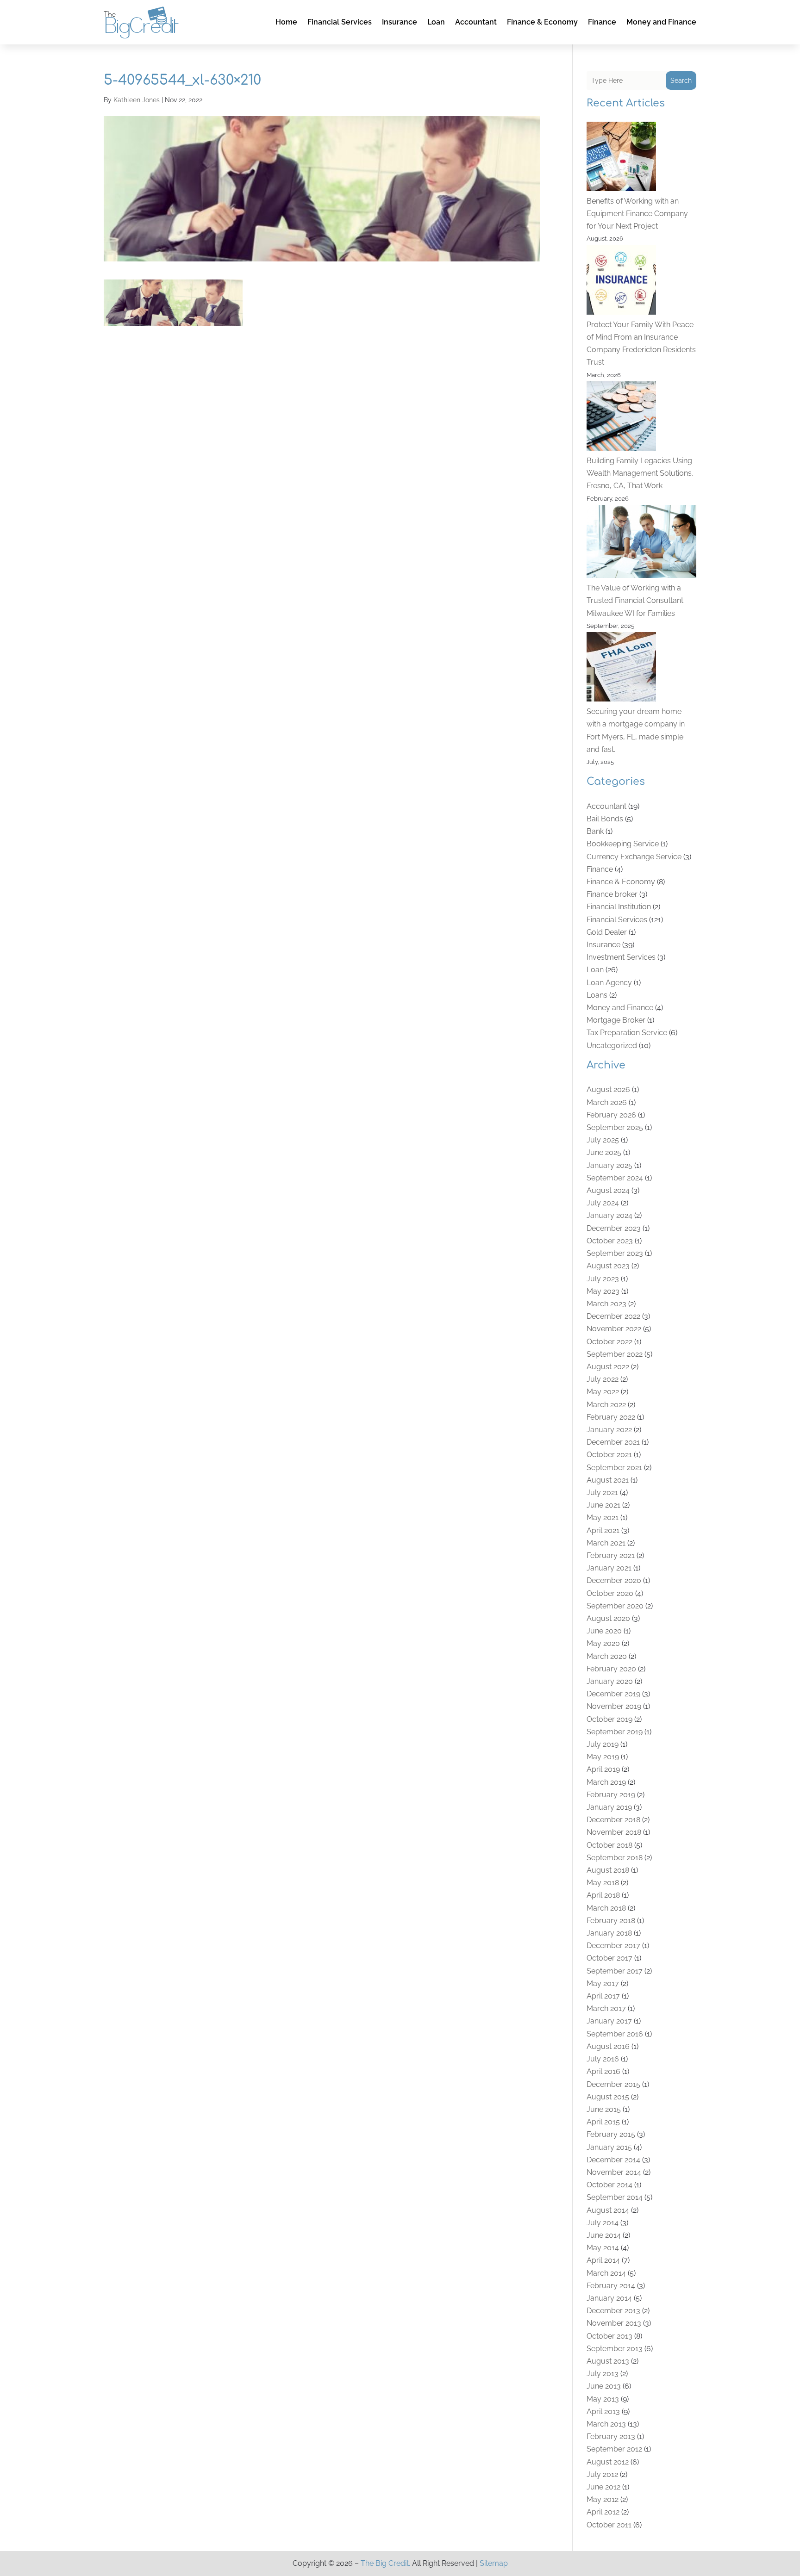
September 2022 (615, 1354)
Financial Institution (619, 907)
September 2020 (615, 1606)
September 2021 (614, 1468)
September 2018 (615, 1858)
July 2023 (603, 1279)
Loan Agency (609, 983)
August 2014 (608, 2210)
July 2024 (603, 1203)
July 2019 (603, 1744)
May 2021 (603, 1518)
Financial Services (340, 22)
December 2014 (613, 2160)
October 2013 (609, 2336)
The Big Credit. (385, 2563)
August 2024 (608, 1190)
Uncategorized (612, 1046)
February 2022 (611, 1417)
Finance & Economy (542, 22)
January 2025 (609, 1165)
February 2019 (611, 1795)
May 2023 (603, 1291)
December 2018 (613, 1820)
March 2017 (606, 2008)
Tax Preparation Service (627, 1033)
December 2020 (614, 1580)
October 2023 (610, 1241)
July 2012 (602, 2474)
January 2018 (609, 1933)
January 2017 (609, 2021)
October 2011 (609, 2525)
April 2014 (603, 2260)
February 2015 (611, 2134)
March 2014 (606, 2273)
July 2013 (603, 2374)
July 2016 (603, 2059)
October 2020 (610, 1593)
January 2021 (609, 1568)
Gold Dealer (607, 932)
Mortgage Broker (616, 1020)
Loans (597, 995)
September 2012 (614, 2449)
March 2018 (606, 1908)
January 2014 (609, 2298)
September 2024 (615, 1178)
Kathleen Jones (137, 100)
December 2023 (614, 1228)
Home (286, 22)
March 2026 (607, 1102)
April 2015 (603, 2122)
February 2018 (611, 1921)
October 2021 (609, 1455)
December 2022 (613, 1316)
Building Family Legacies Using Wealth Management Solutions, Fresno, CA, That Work (640, 473)
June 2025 (604, 1152)
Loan (436, 22)
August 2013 (608, 2361)
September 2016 (615, 2034)
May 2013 (603, 2399)
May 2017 (603, 1983)
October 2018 (609, 1845)
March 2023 (606, 1304)
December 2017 (613, 1946)
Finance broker (612, 894)
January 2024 (609, 1215)
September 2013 (615, 2349)
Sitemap (494, 2563)
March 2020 (607, 1656)
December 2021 (613, 1442)
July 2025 (603, 1140)
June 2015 (604, 2109)
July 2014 (603, 2223)
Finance (602, 22)
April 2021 (603, 1530)
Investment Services (621, 957)
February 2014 (611, 2286)
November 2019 (614, 1706)
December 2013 (613, 2311)
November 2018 (614, 1832)
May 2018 (603, 1883)
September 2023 (615, 1253)
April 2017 (603, 1996)
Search (681, 81)
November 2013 (614, 2323)
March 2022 (606, 1405)
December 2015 (613, 2084)
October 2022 (609, 1342)
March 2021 (606, 1543)
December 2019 (613, 1694)
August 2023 (608, 1266)
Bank (595, 831)
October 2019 (609, 1719)
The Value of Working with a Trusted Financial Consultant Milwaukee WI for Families (635, 600)
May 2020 (603, 1643)
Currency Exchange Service (634, 857)
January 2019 (609, 1807)
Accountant (476, 22)
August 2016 (608, 2046)
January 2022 (609, 1430)
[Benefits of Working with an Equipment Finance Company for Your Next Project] (621, 158)
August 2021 (608, 1480)
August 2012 (608, 2462)
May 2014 (603, 2248)
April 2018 (603, 1895)
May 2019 (603, 1757)
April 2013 (603, 2412)
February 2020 (611, 1669)
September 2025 (615, 1127)
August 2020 (608, 1618)
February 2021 (611, 1555)
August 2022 (608, 1367)
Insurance (400, 22)
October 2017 (609, 1958)
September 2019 (615, 1732)
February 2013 (611, 2436)
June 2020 (604, 1631)
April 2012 (603, 2512)
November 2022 (614, 1329)
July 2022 (603, 1379)
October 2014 (609, 2185)
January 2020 (610, 1681)
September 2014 (615, 2197)
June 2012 (603, 2487)
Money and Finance (661, 22)
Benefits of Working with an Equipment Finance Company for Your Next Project (637, 214)
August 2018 (608, 1870)
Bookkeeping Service (623, 844)
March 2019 (606, 1782)
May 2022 (603, 1392)
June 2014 (604, 2235)
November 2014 (614, 2172)
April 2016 (603, 2071)
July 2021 (602, 1493)
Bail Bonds (605, 819)
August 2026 (608, 1089)
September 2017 (615, 1971)
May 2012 (603, 2499)
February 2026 (611, 1115)
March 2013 (606, 2424)
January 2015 (609, 2147)
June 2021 (603, 1505)
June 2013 (604, 2386)
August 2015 (608, 2097)
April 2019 (603, 1769)
